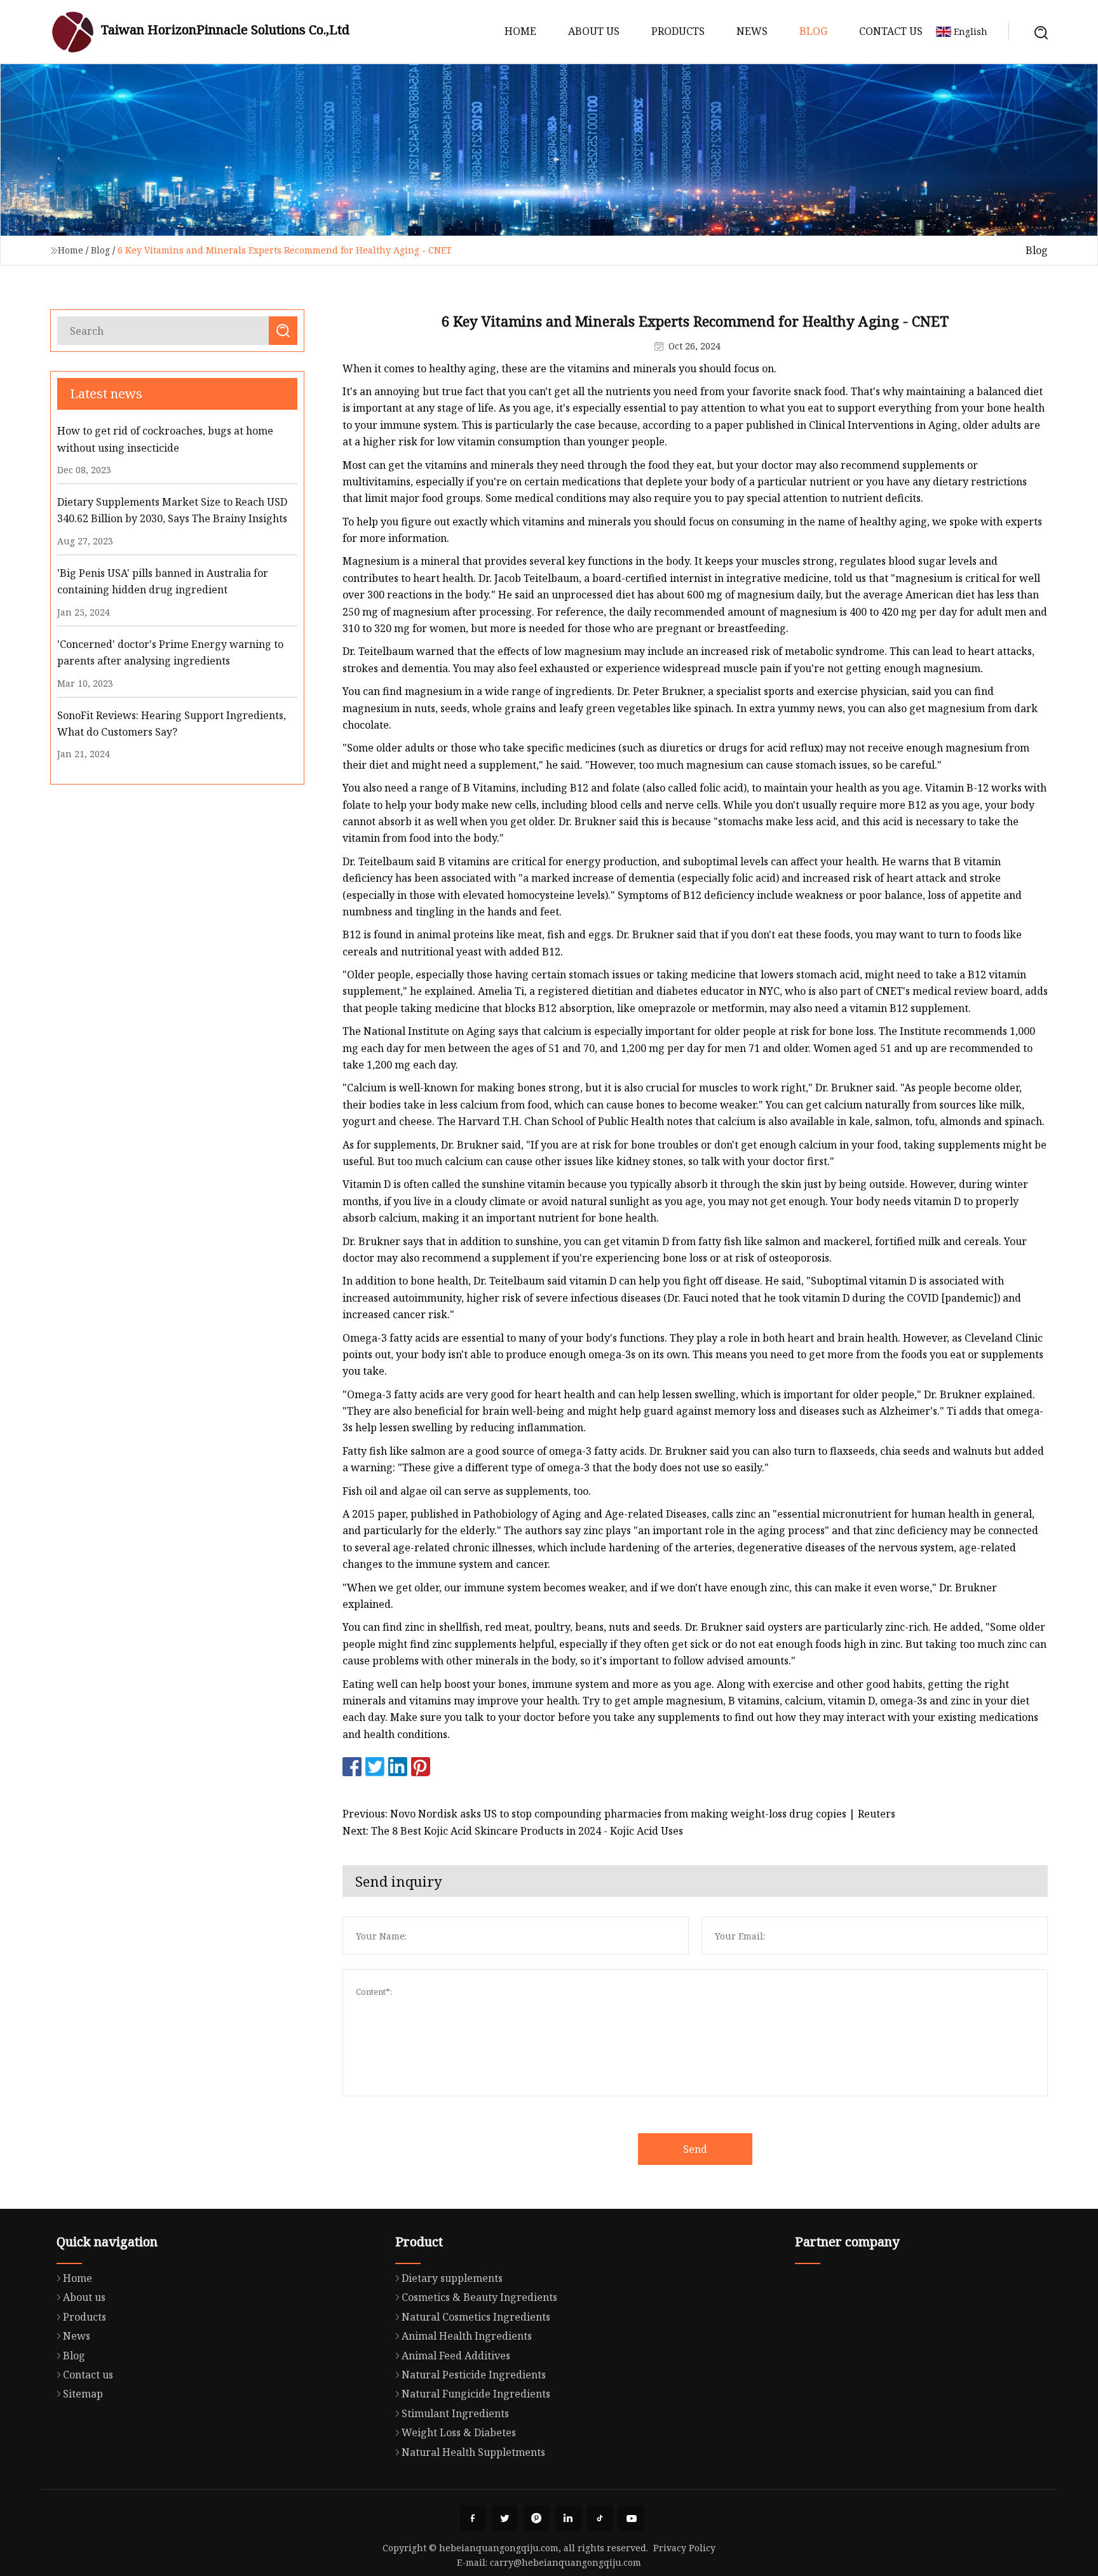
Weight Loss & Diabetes (459, 2432)
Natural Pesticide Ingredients (474, 2375)
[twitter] (505, 2518)
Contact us (891, 31)
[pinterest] (536, 2518)
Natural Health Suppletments (473, 2452)
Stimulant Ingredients (455, 2413)
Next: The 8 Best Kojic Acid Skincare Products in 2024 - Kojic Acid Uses (513, 1831)
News (752, 31)
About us (594, 31)
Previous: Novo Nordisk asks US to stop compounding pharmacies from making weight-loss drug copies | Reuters (619, 1814)
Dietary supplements (452, 2278)
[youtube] (632, 2518)
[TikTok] (600, 2518)
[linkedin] (568, 2518)
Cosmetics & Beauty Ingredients (479, 2297)
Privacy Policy (684, 2548)
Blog (813, 31)
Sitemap (83, 2394)
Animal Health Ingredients (467, 2336)
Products (678, 31)
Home (520, 31)
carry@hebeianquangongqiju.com (566, 2562)
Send (695, 2149)
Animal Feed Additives (456, 2356)
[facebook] (473, 2518)
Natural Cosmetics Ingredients (476, 2317)
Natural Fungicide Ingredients (476, 2394)
